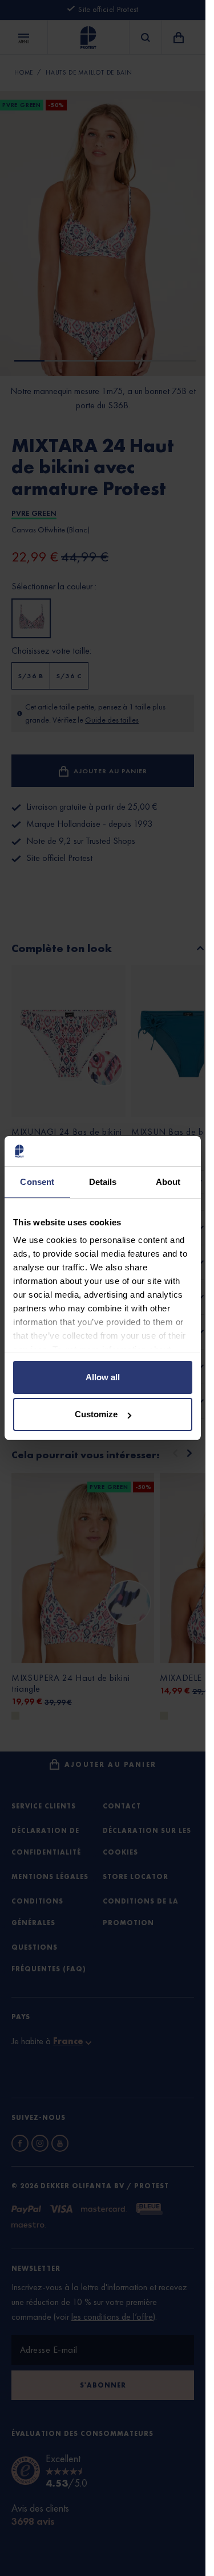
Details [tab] (103, 1182)
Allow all (103, 1377)
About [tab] (168, 1182)
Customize (96, 1414)
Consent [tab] (37, 1182)
